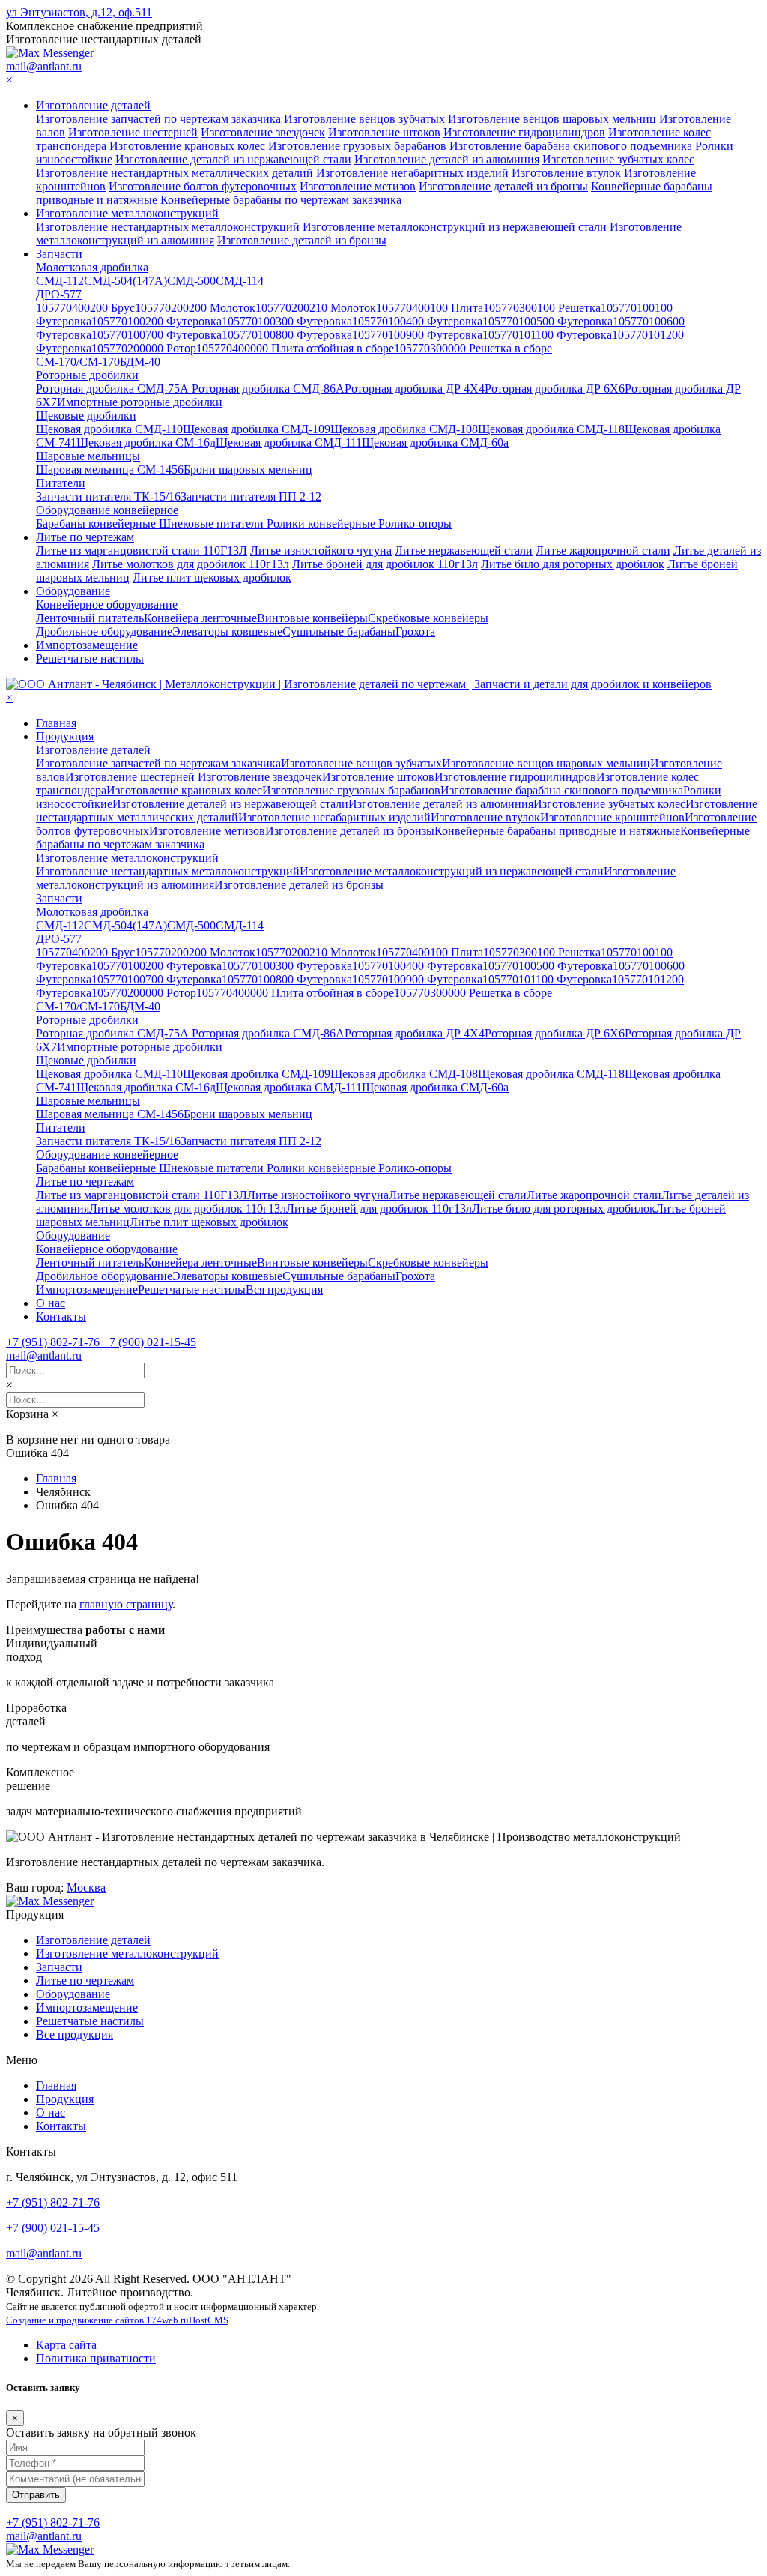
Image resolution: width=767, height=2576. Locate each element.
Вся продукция (284, 1289)
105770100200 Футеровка (157, 321)
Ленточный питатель (90, 618)
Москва (86, 1888)
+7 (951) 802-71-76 (53, 2202)
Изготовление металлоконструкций (127, 213)
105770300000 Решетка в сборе (473, 348)
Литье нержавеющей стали (464, 551)
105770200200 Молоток (195, 308)
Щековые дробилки (86, 416)
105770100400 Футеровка (417, 321)
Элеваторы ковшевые (227, 631)
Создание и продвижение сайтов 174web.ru (97, 2320)
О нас (51, 1303)
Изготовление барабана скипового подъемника (571, 146)
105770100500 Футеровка (548, 321)
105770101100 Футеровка (547, 335)
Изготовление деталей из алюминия (447, 159)
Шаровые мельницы (88, 456)
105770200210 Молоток (316, 308)
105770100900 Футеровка (417, 335)
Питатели (61, 483)
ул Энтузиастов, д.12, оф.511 (79, 12)
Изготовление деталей (93, 105)
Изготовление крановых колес (187, 146)
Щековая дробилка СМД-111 (289, 443)
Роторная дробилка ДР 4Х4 (415, 389)
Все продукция (75, 2034)
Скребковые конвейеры (428, 618)
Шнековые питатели (213, 524)
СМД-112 (60, 281)
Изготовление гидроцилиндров (524, 132)
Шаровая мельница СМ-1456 (110, 470)
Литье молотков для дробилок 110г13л (191, 564)
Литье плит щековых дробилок (212, 577)
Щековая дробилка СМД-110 (109, 429)
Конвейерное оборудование (107, 604)
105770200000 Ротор (144, 348)
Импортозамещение (87, 645)
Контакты (61, 1316)
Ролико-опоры (415, 524)
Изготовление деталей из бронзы (503, 186)
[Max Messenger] (50, 53)
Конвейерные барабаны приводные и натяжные (557, 831)
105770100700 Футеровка (157, 335)
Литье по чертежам (85, 537)
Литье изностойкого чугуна (321, 551)
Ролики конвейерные (322, 524)
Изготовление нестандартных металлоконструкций (168, 227)
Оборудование (73, 591)
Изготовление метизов (358, 186)
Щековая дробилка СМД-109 (257, 429)
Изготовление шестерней (133, 132)
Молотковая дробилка (92, 267)
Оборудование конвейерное (107, 510)
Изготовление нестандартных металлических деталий (175, 173)
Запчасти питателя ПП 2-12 (251, 497)
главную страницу (126, 1604)
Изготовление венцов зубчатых (364, 119)
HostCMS (209, 2320)
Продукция (65, 736)
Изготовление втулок (566, 173)
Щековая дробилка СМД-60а (435, 443)
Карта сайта (66, 2345)
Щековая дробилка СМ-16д (146, 443)
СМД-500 (191, 281)
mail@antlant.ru (44, 66)
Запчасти (59, 254)
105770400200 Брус (85, 308)
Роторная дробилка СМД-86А (268, 389)
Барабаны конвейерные (97, 524)
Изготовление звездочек (263, 132)
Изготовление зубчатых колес (618, 159)
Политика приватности (96, 2358)
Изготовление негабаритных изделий (412, 173)
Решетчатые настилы (90, 658)
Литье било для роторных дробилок (573, 564)
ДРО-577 (59, 294)
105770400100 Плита (430, 308)
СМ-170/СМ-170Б (81, 362)
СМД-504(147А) (125, 281)
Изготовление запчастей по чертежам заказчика (158, 119)
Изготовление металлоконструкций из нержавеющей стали (455, 227)
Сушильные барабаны (339, 631)
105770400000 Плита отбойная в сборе (295, 348)
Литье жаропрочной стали (603, 551)
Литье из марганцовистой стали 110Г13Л (142, 551)
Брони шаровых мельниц (248, 470)
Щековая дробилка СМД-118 (551, 429)
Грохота (415, 631)
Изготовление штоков (384, 132)
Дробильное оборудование (104, 631)
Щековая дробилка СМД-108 (404, 429)
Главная (56, 723)
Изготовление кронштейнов (612, 817)
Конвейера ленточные (200, 618)
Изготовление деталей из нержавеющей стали (233, 159)
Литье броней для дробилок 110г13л (385, 564)
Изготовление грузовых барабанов (357, 146)
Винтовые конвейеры (312, 618)
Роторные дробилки (87, 375)
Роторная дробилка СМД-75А (114, 389)
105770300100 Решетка (542, 308)
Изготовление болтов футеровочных (203, 186)
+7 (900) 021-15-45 (53, 2228)
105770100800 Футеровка (287, 335)
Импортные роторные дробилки (140, 402)
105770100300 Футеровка (287, 321)
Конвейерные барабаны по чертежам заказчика (281, 200)
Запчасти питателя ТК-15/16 (108, 497)
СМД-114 (240, 281)
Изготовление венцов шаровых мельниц (552, 119)
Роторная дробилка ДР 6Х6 (555, 389)
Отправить (36, 2495)
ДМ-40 (143, 362)
